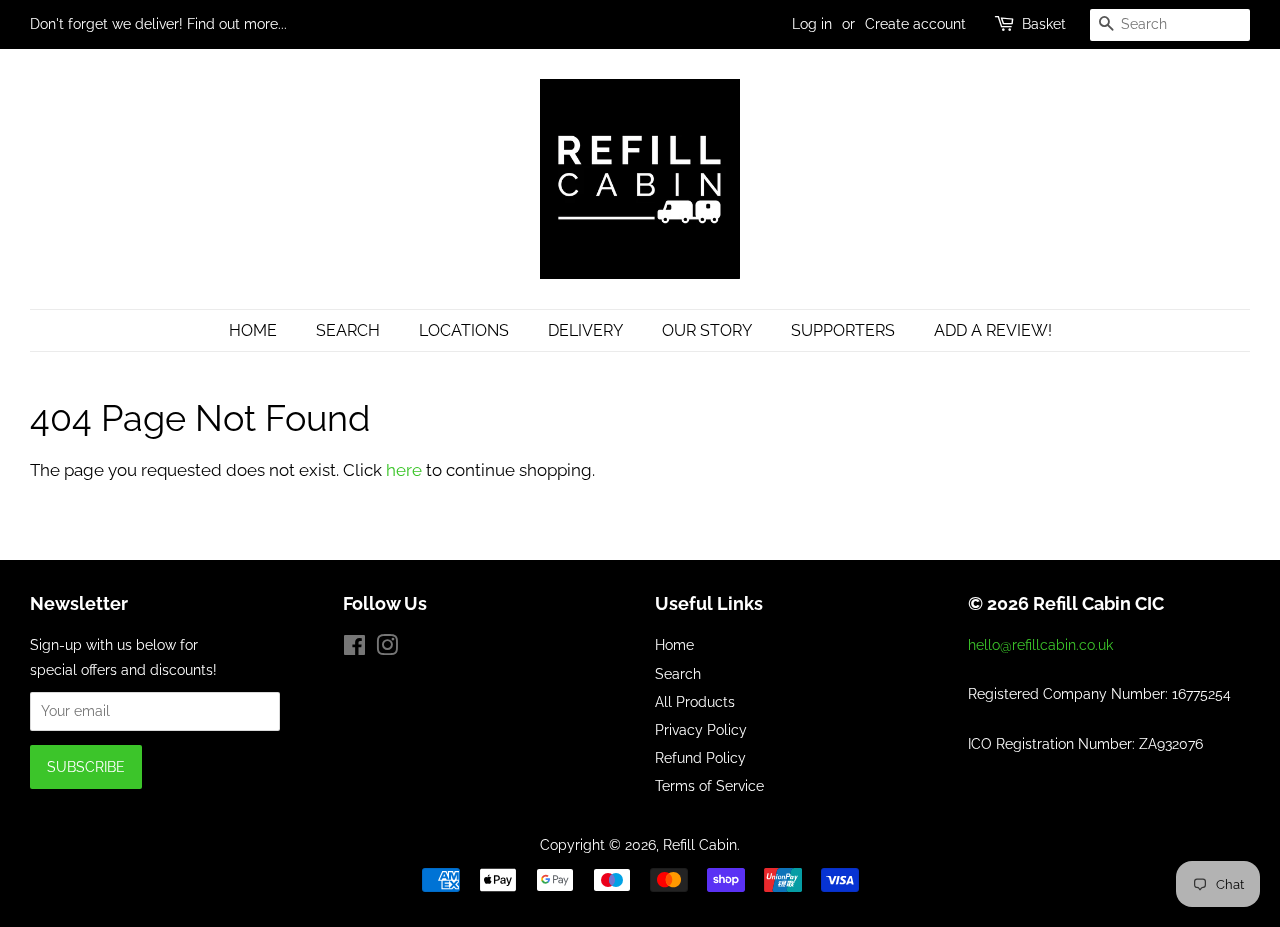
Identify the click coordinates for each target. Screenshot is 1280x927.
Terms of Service (709, 785)
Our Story (707, 330)
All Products (695, 701)
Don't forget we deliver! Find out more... (158, 24)
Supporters (843, 330)
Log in (812, 24)
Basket (1044, 24)
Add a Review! (993, 330)
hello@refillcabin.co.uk (1040, 644)
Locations (464, 330)
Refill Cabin (700, 844)
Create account (915, 24)
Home (253, 330)
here (404, 470)
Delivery (585, 330)
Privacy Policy (701, 729)
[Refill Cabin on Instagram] (387, 648)
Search (348, 330)
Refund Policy (700, 757)
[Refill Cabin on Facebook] (354, 648)
